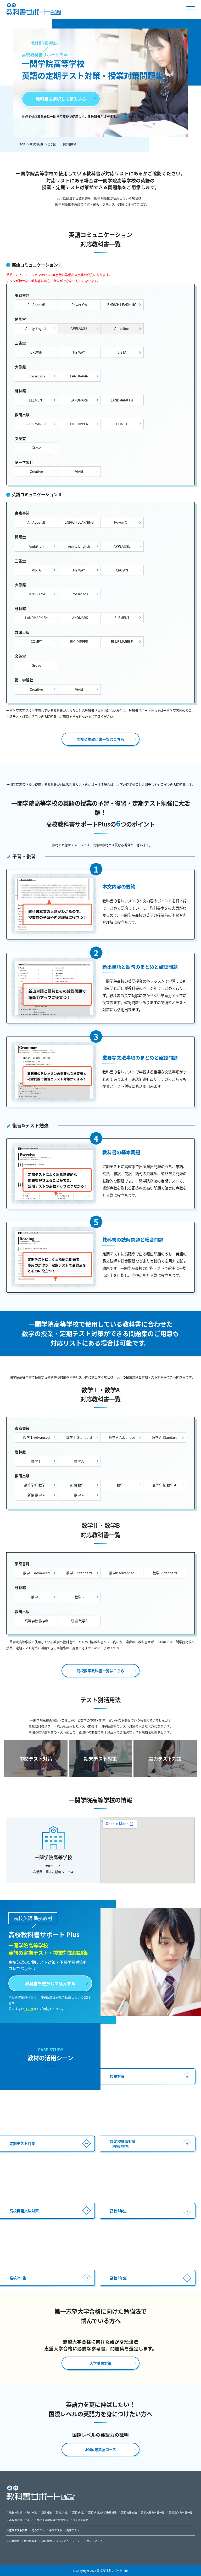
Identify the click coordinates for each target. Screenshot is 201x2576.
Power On (79, 305)
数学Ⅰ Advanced (36, 1437)
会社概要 (14, 2541)
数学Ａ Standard (165, 1437)
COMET (122, 424)
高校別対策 (36, 144)
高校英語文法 (129, 2512)
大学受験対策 (100, 2363)
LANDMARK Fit (122, 400)
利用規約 (47, 2541)
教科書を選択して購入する (61, 99)
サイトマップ (94, 2541)
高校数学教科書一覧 (181, 2512)
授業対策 (47, 2512)
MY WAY (79, 352)
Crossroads (36, 376)
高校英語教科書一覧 (153, 2512)
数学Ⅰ (36, 1461)
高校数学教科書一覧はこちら (100, 1671)
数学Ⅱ (36, 1597)
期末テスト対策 (100, 1759)
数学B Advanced (122, 1573)
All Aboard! (36, 305)
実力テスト (38, 2530)
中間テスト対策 (36, 1759)
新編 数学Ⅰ (79, 1485)
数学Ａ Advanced (122, 1437)
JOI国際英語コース (101, 2449)
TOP (22, 144)
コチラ (124, 117)
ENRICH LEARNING (122, 305)
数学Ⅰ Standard (79, 1437)
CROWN (36, 352)
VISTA (122, 352)
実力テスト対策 (165, 1759)
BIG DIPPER (79, 424)
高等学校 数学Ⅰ (36, 1485)
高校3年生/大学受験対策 (102, 2512)
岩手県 (52, 144)
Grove (36, 448)
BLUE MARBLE (36, 424)
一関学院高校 (68, 144)
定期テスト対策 (18, 2530)
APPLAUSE (122, 546)
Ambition (36, 546)
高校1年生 (62, 2512)
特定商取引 (30, 2541)
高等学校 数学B (36, 1621)
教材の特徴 (16, 2512)
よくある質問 (80, 2520)
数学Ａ (79, 1461)
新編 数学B (79, 1621)
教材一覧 (32, 2512)
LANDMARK (79, 400)
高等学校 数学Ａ (165, 1485)
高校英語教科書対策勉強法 (53, 2520)
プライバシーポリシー (69, 2541)
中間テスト (56, 2530)
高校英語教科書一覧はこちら (100, 739)
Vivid (79, 471)
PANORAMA (79, 376)
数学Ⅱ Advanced (36, 1573)
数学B (79, 1597)
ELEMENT (36, 400)
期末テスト (73, 2530)
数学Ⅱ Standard (79, 1573)
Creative (36, 471)
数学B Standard (165, 1573)
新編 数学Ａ (36, 1495)
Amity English (36, 328)
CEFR (29, 2520)
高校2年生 (78, 2512)
